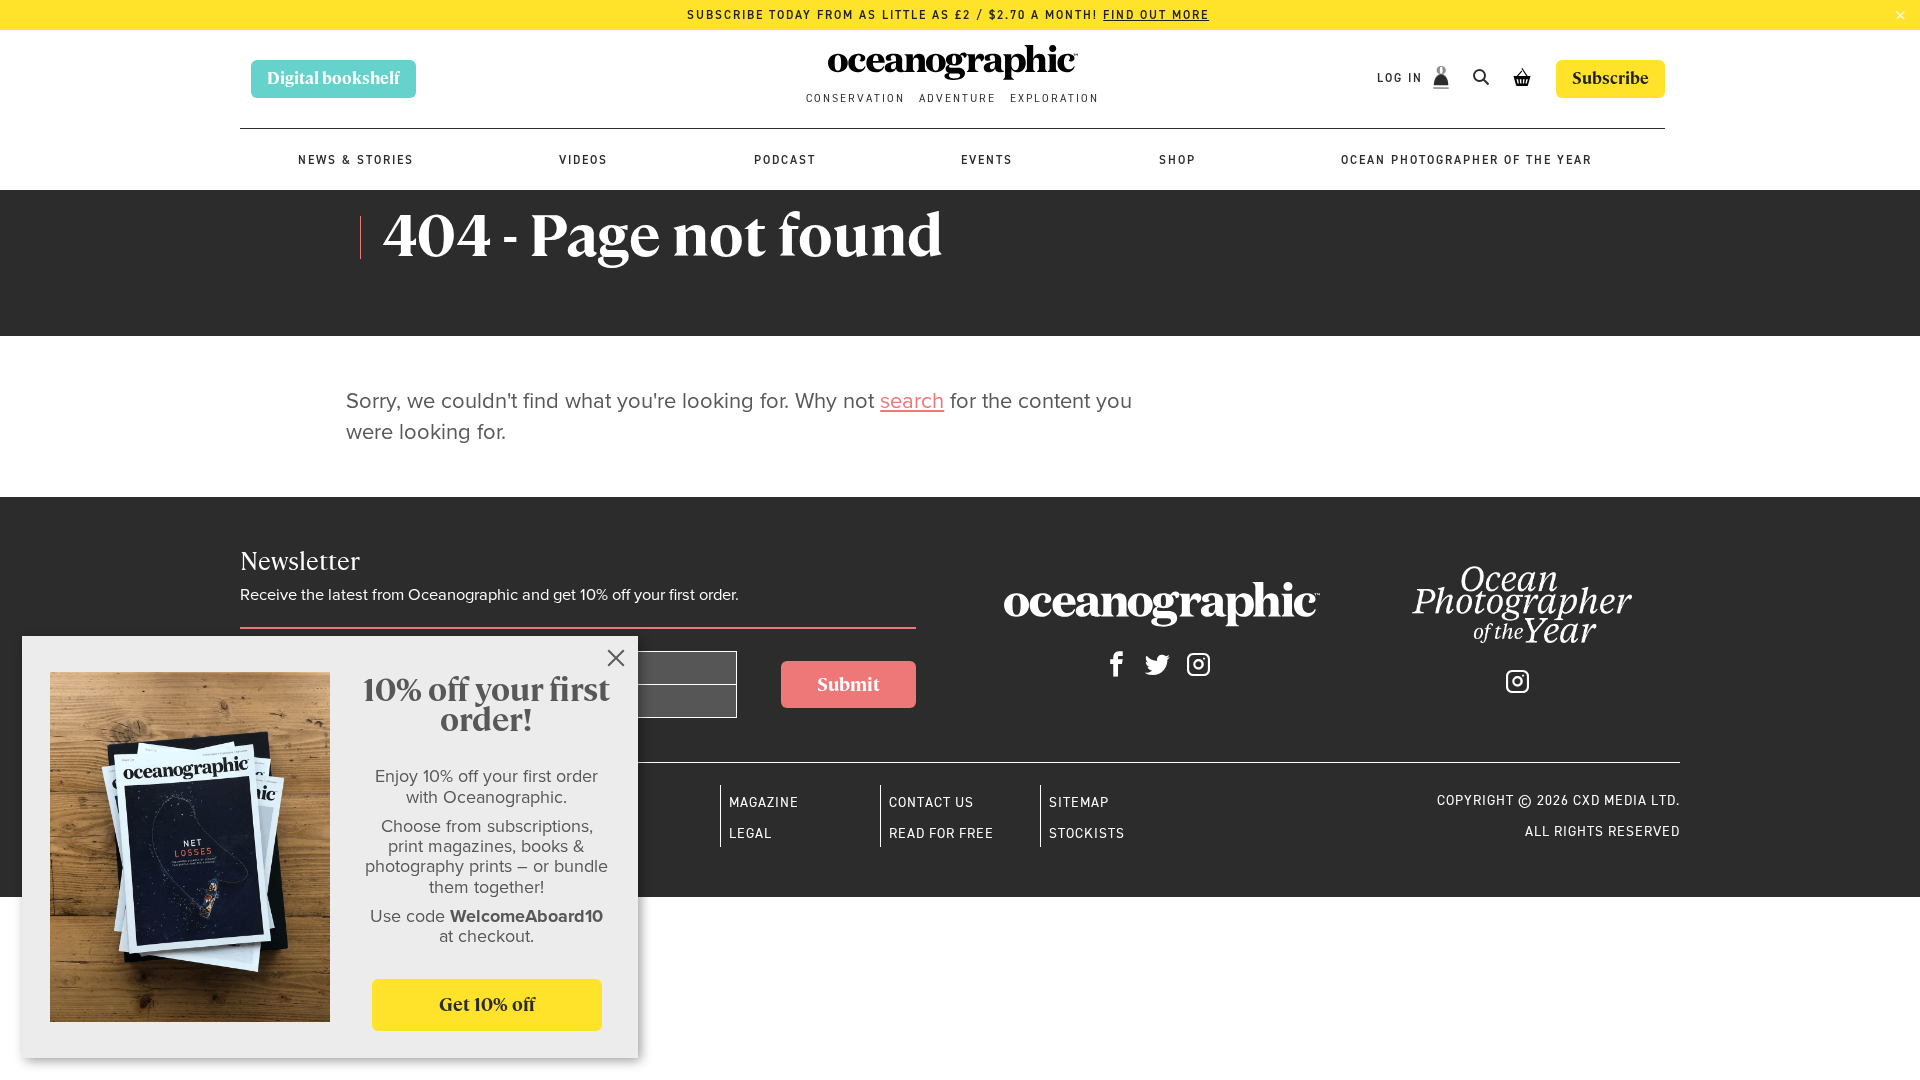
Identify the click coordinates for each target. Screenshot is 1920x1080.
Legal (750, 833)
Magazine (764, 802)
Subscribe (1610, 78)
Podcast (785, 160)
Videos (583, 160)
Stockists (1087, 833)
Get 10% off (487, 1004)
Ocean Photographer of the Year (1466, 160)
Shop (1177, 160)
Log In (1402, 78)
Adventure (957, 98)
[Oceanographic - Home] (953, 65)
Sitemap (1079, 802)
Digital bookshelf (333, 78)
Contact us (931, 802)
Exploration (1054, 98)
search (912, 400)
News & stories (356, 160)
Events (987, 160)
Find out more (1156, 15)
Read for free (941, 833)
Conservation (855, 98)
